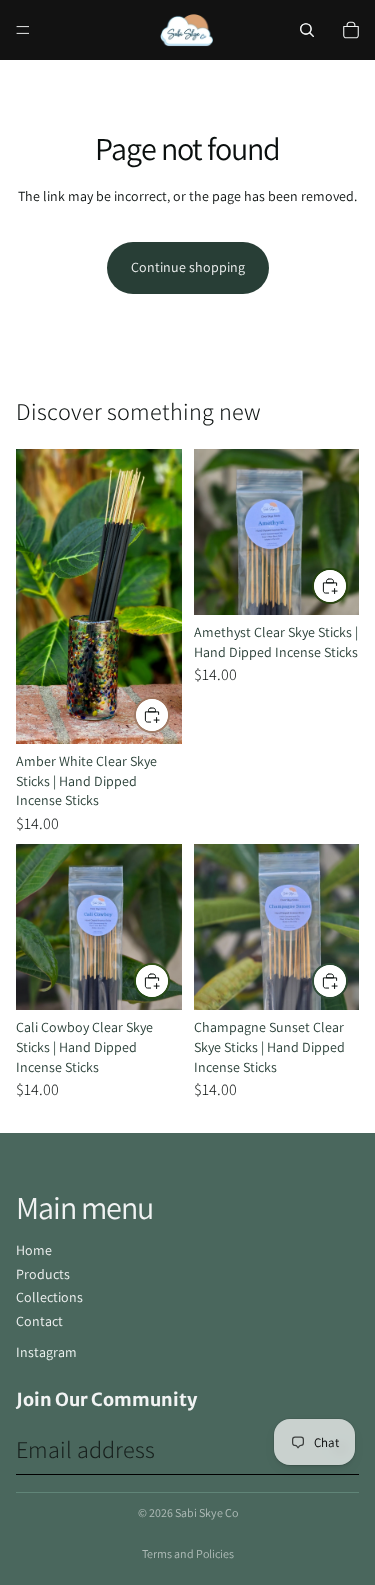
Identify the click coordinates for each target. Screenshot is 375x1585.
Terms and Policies (188, 1553)
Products (43, 1274)
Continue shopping (188, 267)
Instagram (46, 1352)
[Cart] (351, 30)
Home (34, 1250)
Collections (49, 1297)
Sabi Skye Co (206, 1512)
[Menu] (23, 30)
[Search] (307, 30)
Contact (39, 1321)
